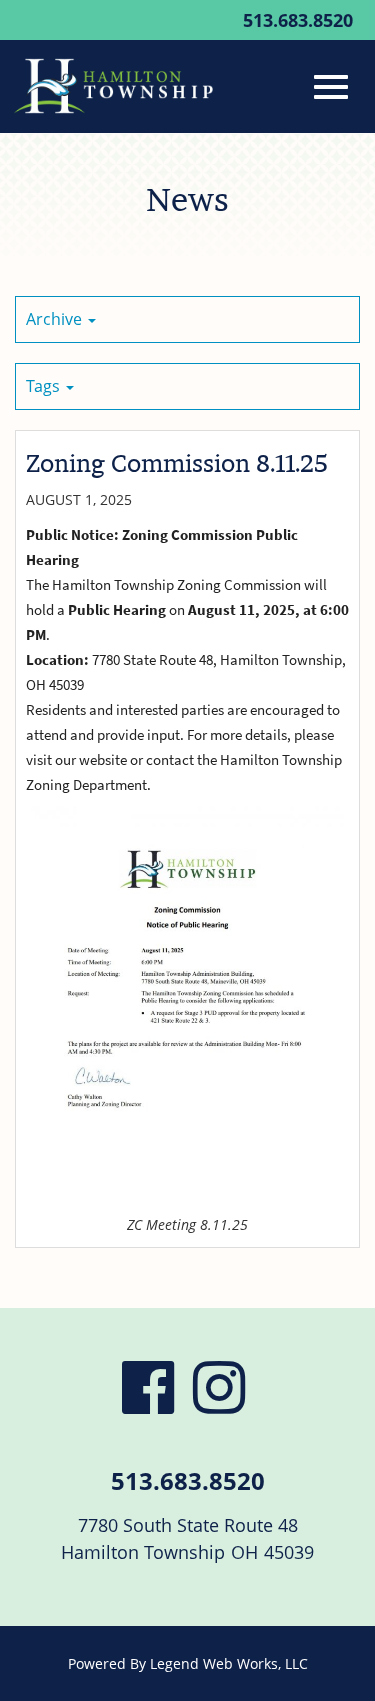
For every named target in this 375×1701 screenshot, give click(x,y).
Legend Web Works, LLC (229, 1663)
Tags (45, 386)
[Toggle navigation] (331, 87)
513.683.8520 (298, 20)
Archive (56, 319)
